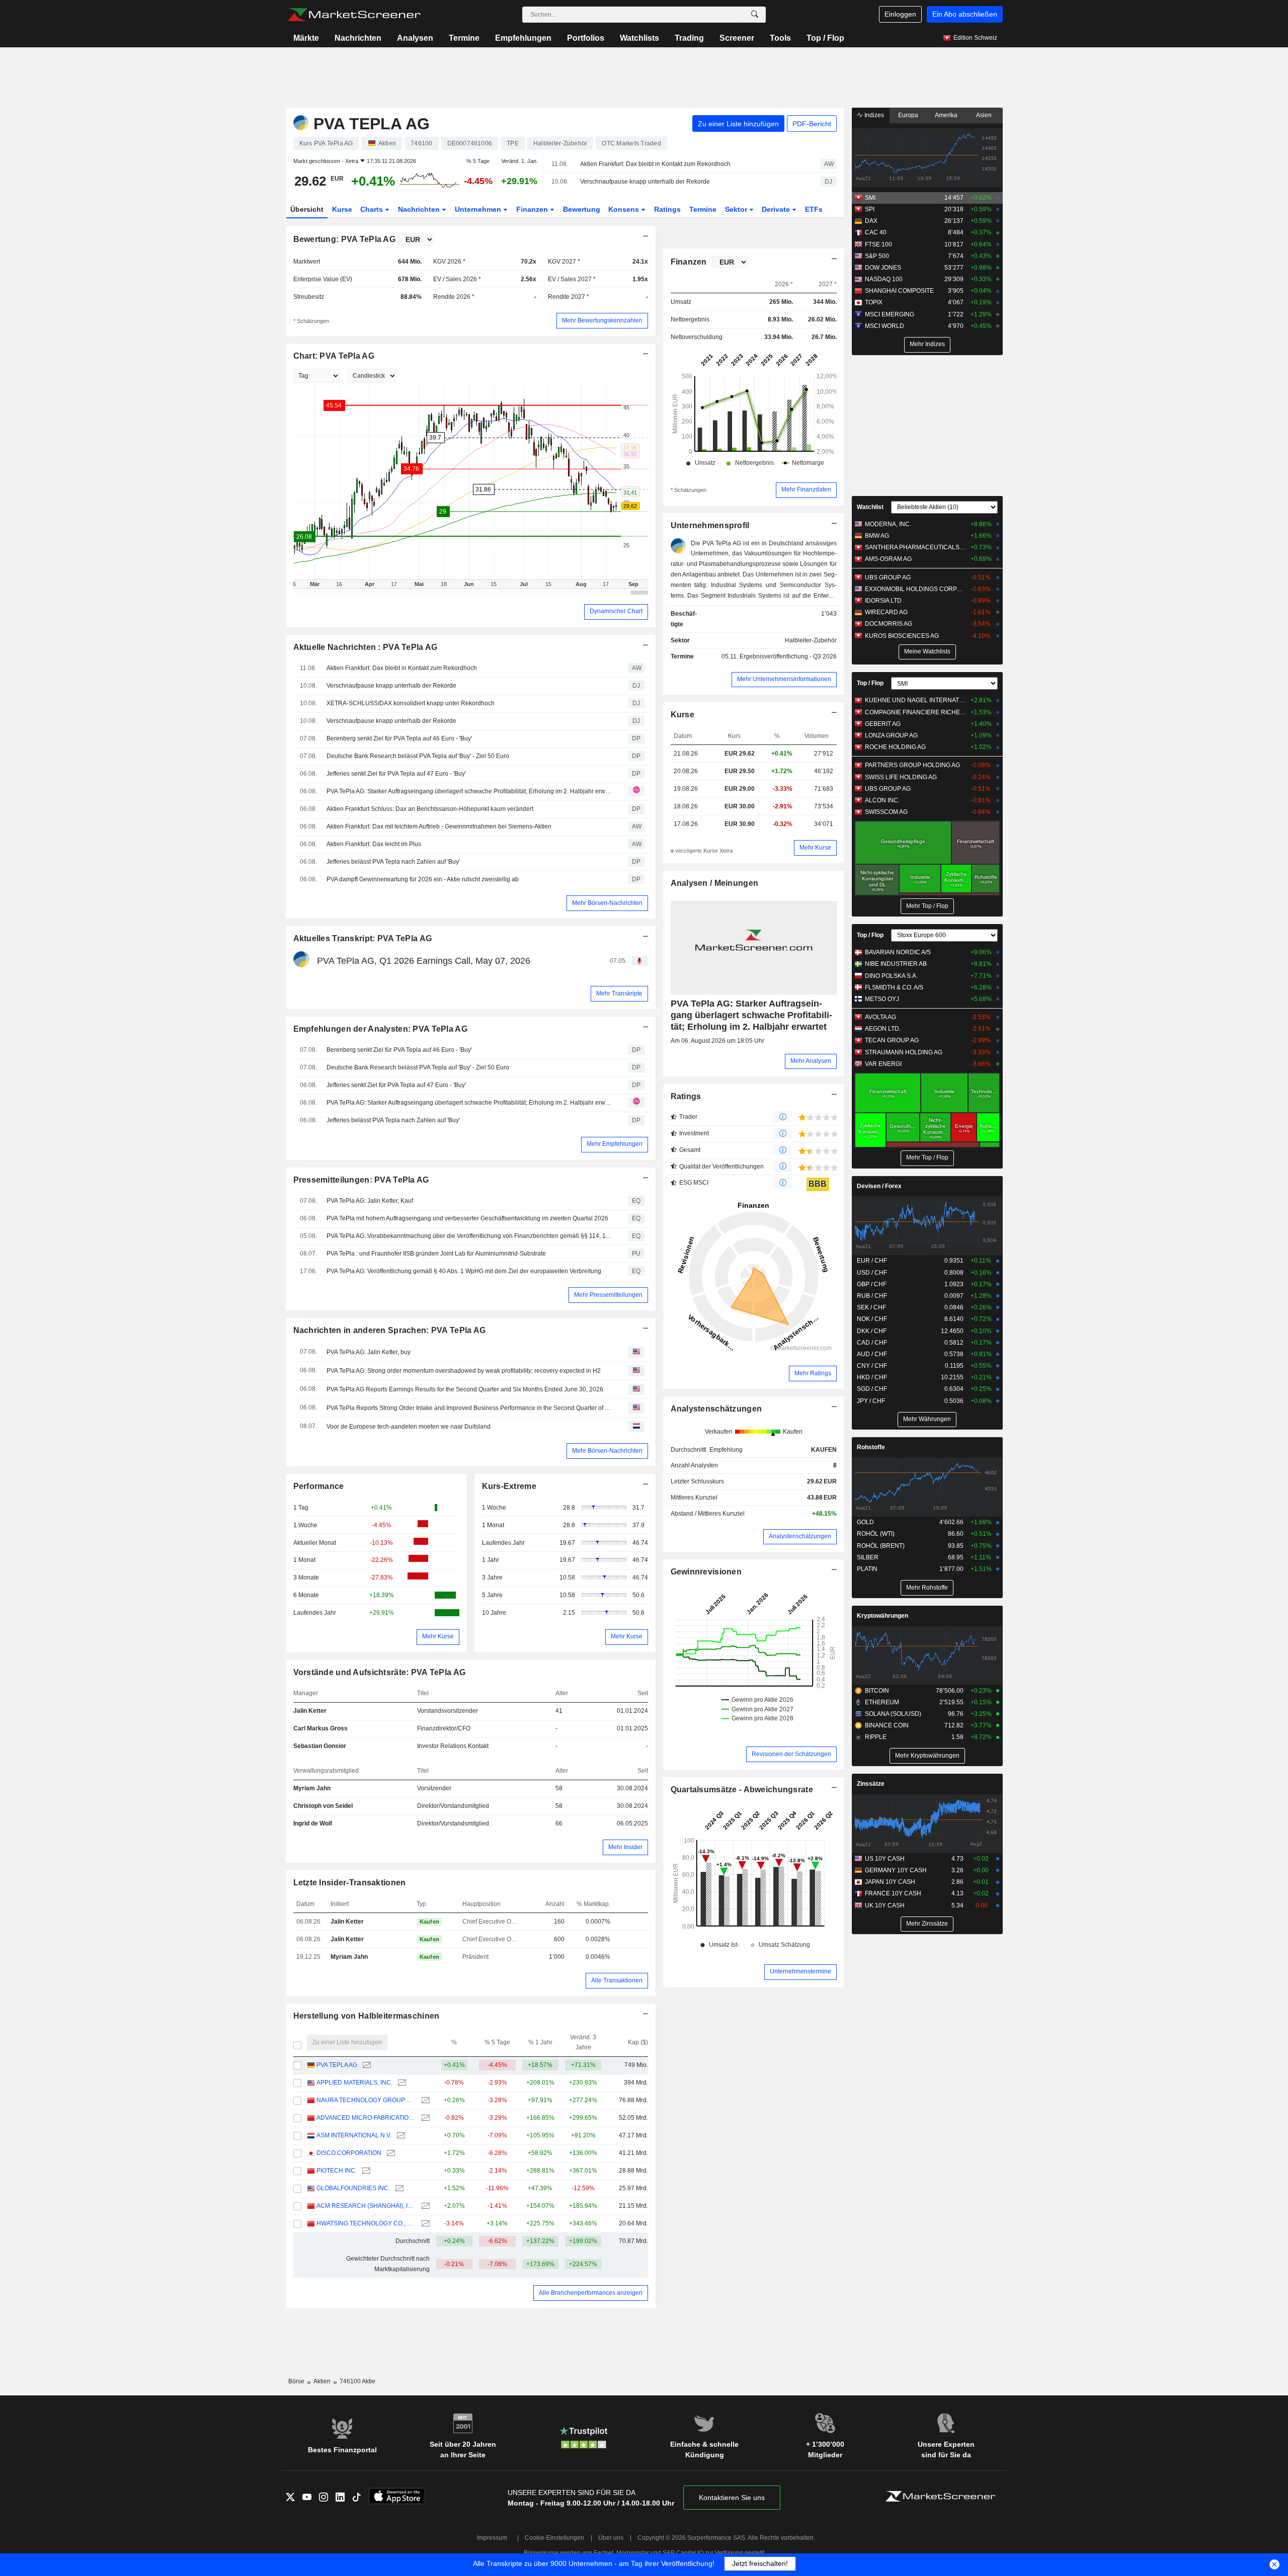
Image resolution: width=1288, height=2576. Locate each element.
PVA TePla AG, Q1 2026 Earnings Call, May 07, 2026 (424, 961)
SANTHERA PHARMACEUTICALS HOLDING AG (915, 547)
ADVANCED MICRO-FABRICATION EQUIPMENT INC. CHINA (366, 2118)
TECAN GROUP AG (892, 1040)
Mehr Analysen (811, 1061)
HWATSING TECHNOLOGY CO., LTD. (366, 2223)
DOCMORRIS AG (889, 624)
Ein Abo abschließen (965, 14)
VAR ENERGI (883, 1064)
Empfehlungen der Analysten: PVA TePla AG (380, 1029)
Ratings (667, 209)
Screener (737, 38)
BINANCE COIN (887, 1725)
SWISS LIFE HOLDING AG (901, 777)
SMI (870, 198)
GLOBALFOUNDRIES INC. (353, 2188)
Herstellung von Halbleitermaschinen (367, 2016)
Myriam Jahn (312, 1788)
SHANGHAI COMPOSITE (899, 291)
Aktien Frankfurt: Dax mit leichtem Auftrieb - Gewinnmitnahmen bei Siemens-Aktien (439, 826)
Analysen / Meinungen (715, 883)
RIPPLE (876, 1737)
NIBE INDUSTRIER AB (896, 964)
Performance (319, 1486)
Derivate (777, 209)
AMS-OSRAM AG (888, 559)
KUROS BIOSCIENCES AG (902, 636)
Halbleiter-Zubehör (811, 640)
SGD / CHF (872, 1389)
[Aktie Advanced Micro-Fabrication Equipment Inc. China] (424, 2118)
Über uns (611, 2538)
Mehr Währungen (927, 1419)
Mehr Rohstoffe (927, 1588)
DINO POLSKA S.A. (891, 976)
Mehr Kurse (438, 1636)
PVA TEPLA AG (337, 2065)
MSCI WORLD (884, 326)
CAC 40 (876, 232)
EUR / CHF (872, 1261)
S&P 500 (877, 256)
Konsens (625, 209)
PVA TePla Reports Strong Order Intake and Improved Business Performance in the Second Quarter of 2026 (470, 1408)
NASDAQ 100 (884, 279)
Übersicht (307, 209)
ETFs (814, 209)
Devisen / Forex (879, 1186)
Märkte (306, 38)
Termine (464, 38)
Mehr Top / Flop (927, 906)
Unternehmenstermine (800, 1971)
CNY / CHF (872, 1366)
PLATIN (867, 1569)
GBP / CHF (872, 1284)
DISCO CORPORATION (349, 2153)
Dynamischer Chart (616, 611)
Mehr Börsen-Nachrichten (607, 903)
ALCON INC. (882, 800)
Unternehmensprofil (710, 525)
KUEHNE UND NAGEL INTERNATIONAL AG (915, 700)
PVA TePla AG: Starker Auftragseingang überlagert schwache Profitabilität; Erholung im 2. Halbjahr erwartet (470, 791)
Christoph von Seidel (323, 1806)
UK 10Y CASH (885, 1905)
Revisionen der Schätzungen (791, 1754)
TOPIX (874, 302)
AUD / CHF (872, 1354)
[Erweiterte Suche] (755, 15)
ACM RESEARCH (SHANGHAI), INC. (366, 2206)
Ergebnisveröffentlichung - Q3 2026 (788, 656)
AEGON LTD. (883, 1029)
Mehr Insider (625, 1847)
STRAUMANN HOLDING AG (904, 1052)
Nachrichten (358, 38)
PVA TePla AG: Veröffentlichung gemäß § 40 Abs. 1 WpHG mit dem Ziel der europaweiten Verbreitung (464, 1271)
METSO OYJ (882, 999)
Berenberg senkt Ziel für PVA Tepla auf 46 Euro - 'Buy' (399, 738)
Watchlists (639, 38)
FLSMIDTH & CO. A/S (894, 987)
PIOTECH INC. (337, 2171)
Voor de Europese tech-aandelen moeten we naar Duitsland (409, 1427)
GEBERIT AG (883, 724)
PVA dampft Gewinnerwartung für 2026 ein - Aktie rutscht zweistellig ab (423, 879)
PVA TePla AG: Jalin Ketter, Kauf (370, 1201)
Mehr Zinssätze (927, 1924)
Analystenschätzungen (716, 1409)
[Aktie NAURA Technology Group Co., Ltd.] (424, 2100)
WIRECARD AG (886, 612)
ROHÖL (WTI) (876, 1534)
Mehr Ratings (813, 1373)
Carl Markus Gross (320, 1728)
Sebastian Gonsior (320, 1746)
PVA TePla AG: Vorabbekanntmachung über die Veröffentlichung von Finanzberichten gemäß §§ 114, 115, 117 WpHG (470, 1236)
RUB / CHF (872, 1296)
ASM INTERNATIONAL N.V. (354, 2135)
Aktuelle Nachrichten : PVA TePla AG (366, 647)
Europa (908, 115)
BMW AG (877, 536)
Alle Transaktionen (617, 1980)
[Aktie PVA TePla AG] (366, 2065)
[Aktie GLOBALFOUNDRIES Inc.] (398, 2188)
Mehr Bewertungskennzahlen (602, 320)
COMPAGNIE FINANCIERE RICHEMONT (915, 712)
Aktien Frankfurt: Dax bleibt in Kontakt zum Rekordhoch (655, 164)
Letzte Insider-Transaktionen (350, 1883)
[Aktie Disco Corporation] (390, 2153)
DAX (871, 221)
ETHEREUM (882, 1702)
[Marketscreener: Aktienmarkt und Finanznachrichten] (354, 15)
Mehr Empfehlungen (615, 1144)
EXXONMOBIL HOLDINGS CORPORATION (915, 589)
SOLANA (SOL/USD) (893, 1714)
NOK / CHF (872, 1319)
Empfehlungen (523, 38)
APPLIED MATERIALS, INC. (354, 2083)
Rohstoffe (871, 1447)
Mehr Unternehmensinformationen (784, 679)
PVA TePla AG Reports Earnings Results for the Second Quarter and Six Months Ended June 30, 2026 (465, 1389)
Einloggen (900, 14)
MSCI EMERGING (890, 314)
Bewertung (582, 209)
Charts (373, 209)
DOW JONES (883, 268)
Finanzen (533, 209)
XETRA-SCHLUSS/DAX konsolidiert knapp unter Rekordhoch (411, 703)
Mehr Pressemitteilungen (608, 1295)
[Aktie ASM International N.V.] (400, 2136)
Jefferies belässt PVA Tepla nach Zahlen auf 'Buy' (393, 862)
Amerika (946, 115)
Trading (689, 38)
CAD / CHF (872, 1343)
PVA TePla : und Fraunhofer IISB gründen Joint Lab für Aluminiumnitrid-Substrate (436, 1254)
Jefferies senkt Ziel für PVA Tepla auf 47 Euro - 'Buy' (396, 774)
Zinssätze (871, 1784)
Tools (780, 38)
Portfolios (586, 38)
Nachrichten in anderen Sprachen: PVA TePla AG (390, 1330)
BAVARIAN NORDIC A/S (898, 952)
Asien (984, 115)
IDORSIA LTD (883, 601)
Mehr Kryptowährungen (927, 1756)
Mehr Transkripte (619, 993)
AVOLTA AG (880, 1017)
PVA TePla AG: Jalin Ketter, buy (369, 1352)
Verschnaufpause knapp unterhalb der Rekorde (645, 182)
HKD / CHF (872, 1377)
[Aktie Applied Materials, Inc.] (401, 2083)
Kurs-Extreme (509, 1486)
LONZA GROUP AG (891, 735)
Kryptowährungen (882, 1616)
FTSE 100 (878, 244)
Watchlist (870, 507)
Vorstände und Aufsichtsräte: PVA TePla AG (380, 1672)
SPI (870, 209)
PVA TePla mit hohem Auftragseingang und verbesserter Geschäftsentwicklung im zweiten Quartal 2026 (467, 1218)
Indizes (873, 115)
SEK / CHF (871, 1307)
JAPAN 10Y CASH (890, 1882)
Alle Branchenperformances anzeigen (591, 2293)
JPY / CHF (871, 1401)
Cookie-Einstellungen (554, 2538)
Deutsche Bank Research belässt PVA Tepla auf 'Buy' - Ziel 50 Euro (418, 756)
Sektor (737, 209)
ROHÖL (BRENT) (881, 1546)
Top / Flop (825, 38)
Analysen (415, 38)
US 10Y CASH (885, 1859)
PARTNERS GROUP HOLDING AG (912, 765)
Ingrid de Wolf (313, 1823)
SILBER (868, 1557)
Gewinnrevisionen (706, 1572)
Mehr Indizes (927, 344)
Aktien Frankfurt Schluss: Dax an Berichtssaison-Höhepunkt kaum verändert (430, 809)
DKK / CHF (872, 1331)
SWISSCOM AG (886, 812)
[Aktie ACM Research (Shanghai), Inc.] (424, 2206)
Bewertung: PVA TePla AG (345, 239)
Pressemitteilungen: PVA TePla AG (361, 1180)
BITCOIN (877, 1691)
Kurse (342, 209)
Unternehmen (479, 209)
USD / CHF (872, 1273)
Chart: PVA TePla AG (334, 356)
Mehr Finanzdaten (806, 489)
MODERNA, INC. (888, 524)
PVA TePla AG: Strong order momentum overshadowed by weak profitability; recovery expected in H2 (464, 1371)
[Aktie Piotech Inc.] (365, 2171)
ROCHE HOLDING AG (895, 747)
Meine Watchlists (927, 651)
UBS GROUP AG (888, 577)
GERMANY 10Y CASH (896, 1870)
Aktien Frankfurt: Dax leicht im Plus (374, 844)
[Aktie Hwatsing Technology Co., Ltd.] (424, 2224)
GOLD (865, 1522)
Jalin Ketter (310, 1711)
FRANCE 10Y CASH (893, 1893)
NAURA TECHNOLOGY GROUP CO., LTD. (366, 2100)
